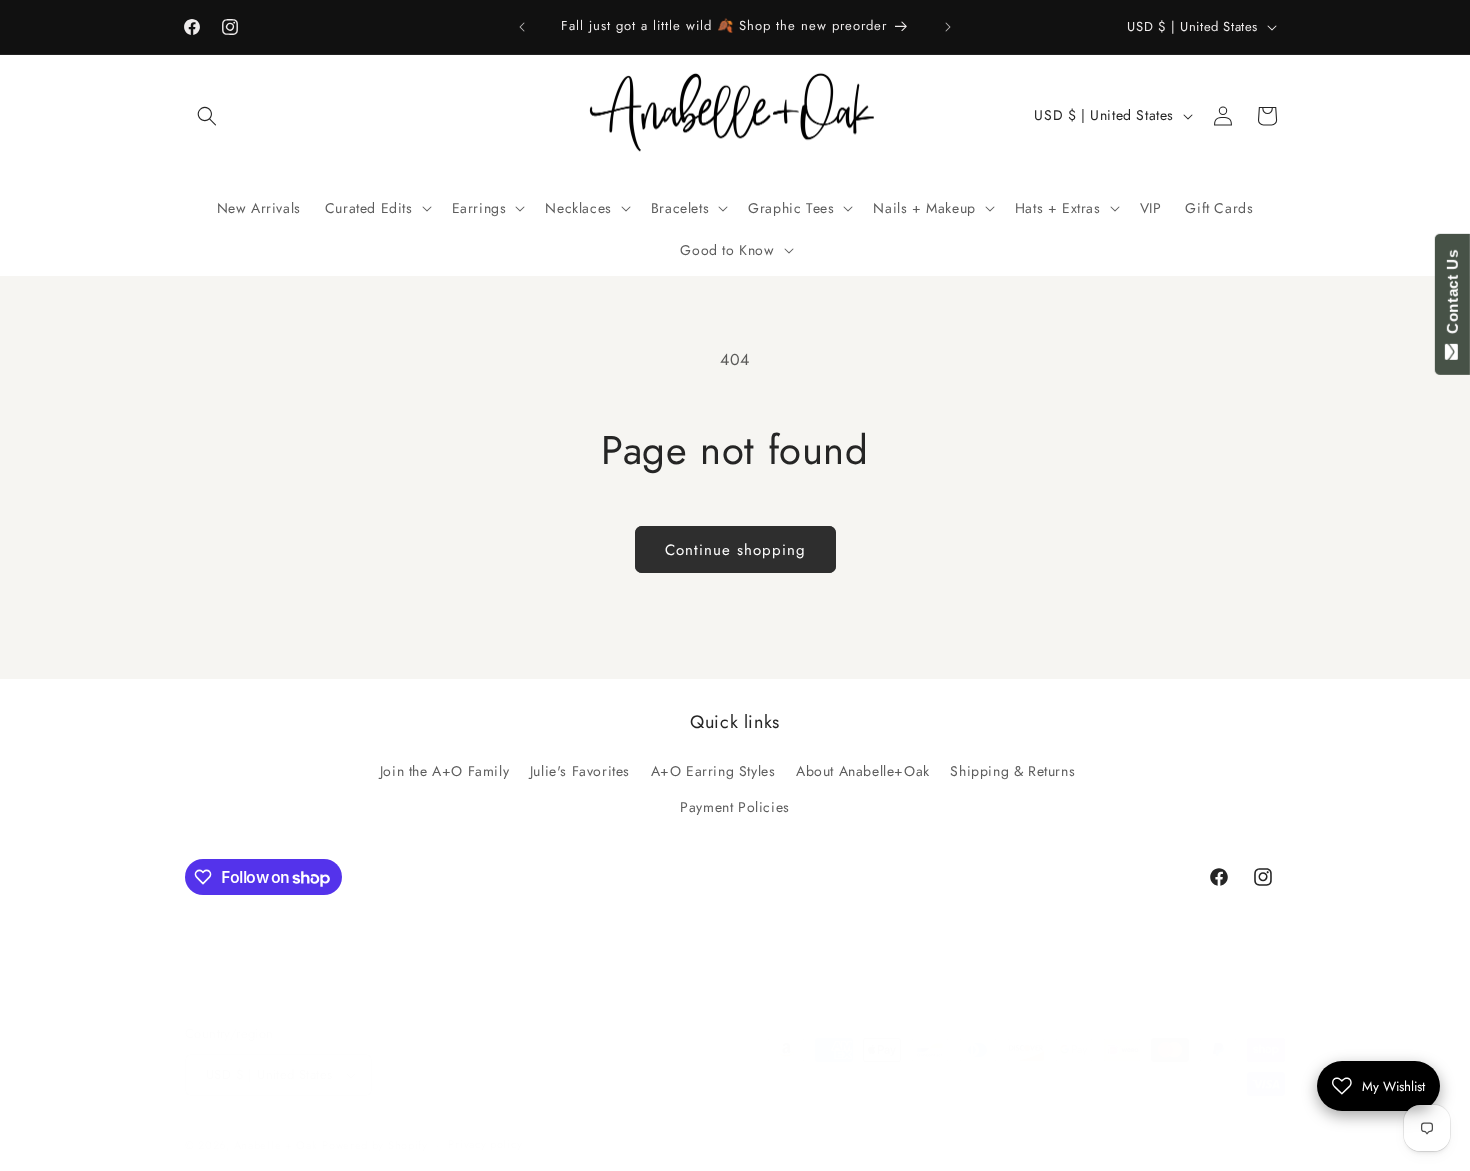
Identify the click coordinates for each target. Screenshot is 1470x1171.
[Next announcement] (948, 27)
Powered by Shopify (375, 1145)
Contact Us (1452, 296)
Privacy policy (485, 1144)
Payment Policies (735, 807)
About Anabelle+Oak (863, 772)
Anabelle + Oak (276, 1145)
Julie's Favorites (580, 772)
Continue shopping (735, 550)
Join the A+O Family (444, 772)
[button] (207, 116)
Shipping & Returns (1012, 772)
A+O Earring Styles (713, 772)
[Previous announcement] (522, 27)
